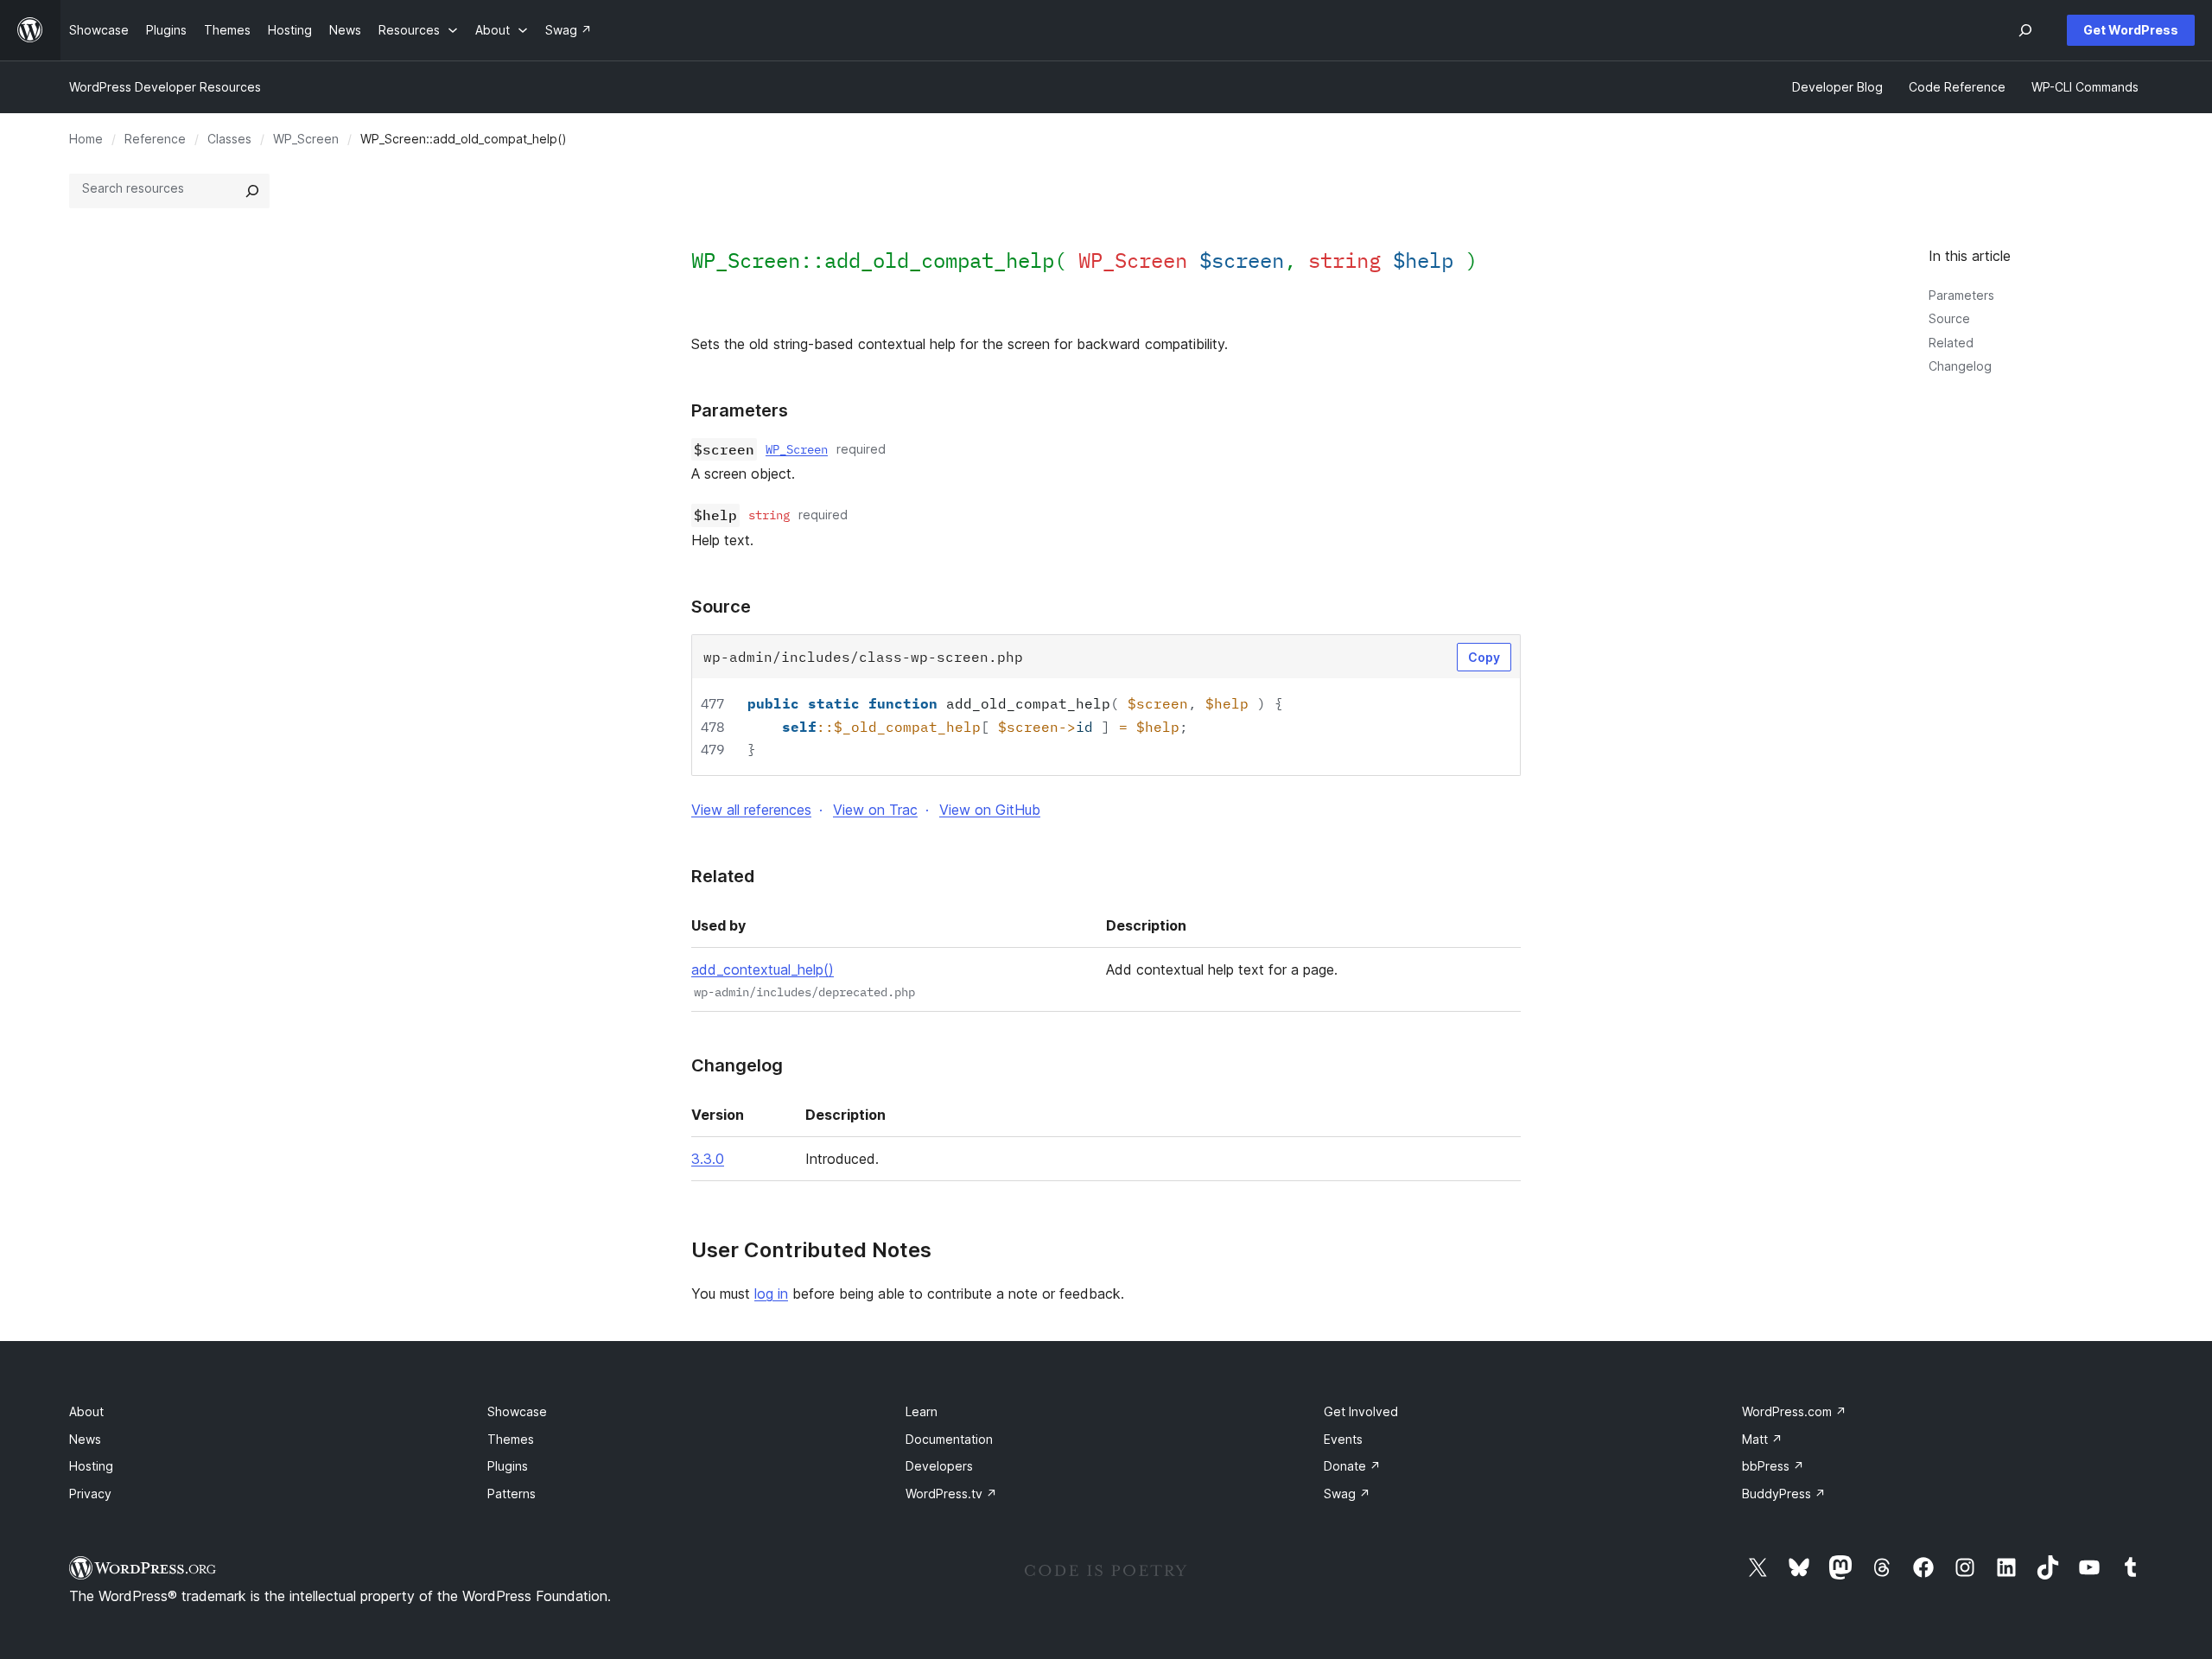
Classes (229, 139)
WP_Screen (306, 139)
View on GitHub (990, 810)
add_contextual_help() (763, 969)
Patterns (512, 1494)
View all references (751, 810)
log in (771, 1294)
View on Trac (875, 810)
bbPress (1773, 1466)
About (86, 1411)
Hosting (91, 1466)
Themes (511, 1439)
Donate (1352, 1466)
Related (1951, 343)
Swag (1347, 1494)
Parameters (1961, 295)
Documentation (949, 1439)
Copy (1484, 657)
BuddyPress (1784, 1494)
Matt (1762, 1439)
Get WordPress (2131, 30)
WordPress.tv (951, 1494)
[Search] (252, 191)
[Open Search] (2025, 30)
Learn (922, 1411)
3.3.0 (708, 1159)
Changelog (1960, 366)
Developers (939, 1466)
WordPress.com (1794, 1411)
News (85, 1439)
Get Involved (1361, 1411)
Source (1949, 318)
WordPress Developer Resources (165, 87)
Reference (155, 139)
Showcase (517, 1411)
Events (1343, 1439)
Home (86, 139)
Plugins (508, 1466)
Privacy (90, 1494)
